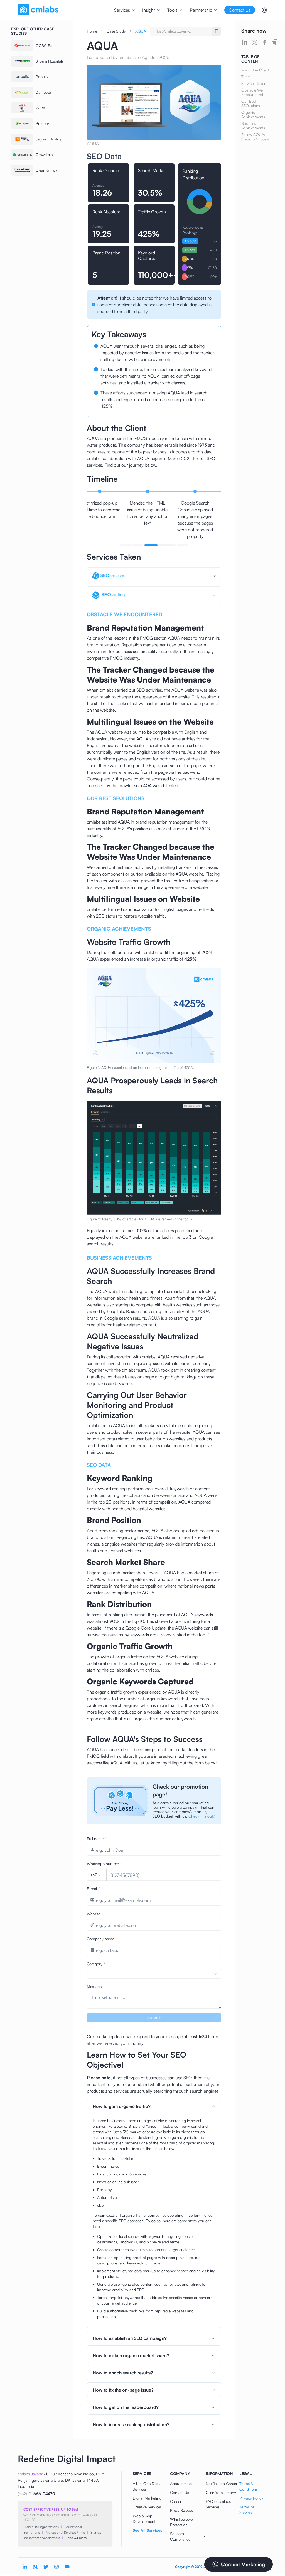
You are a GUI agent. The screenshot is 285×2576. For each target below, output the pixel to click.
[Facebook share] (265, 42)
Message (94, 1987)
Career (176, 2501)
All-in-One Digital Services (148, 2486)
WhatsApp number (104, 1864)
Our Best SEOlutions (251, 103)
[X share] (255, 42)
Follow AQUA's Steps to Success (255, 137)
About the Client (255, 70)
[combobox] (96, 1875)
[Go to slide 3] (150, 545)
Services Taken (254, 83)
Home (92, 31)
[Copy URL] (217, 31)
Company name (102, 1939)
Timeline (248, 77)
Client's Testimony (221, 2492)
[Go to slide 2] (138, 545)
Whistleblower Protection (182, 2522)
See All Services (147, 2530)
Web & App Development (144, 2519)
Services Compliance (180, 2536)
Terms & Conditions (249, 2486)
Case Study (116, 31)
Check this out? (202, 1816)
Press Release (182, 2510)
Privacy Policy (251, 2498)
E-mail (94, 1889)
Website (95, 1914)
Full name (97, 1839)
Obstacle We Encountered (252, 92)
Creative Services (147, 2507)
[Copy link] (275, 42)
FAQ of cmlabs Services (218, 2504)
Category (96, 1964)
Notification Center (222, 2484)
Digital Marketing (147, 2498)
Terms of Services (247, 2510)
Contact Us (180, 2492)
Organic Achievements (253, 115)
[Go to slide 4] (172, 545)
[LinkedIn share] (245, 42)
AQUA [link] (141, 31)
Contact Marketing (243, 2564)
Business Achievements (253, 126)
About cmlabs (182, 2484)
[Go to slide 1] (126, 545)
